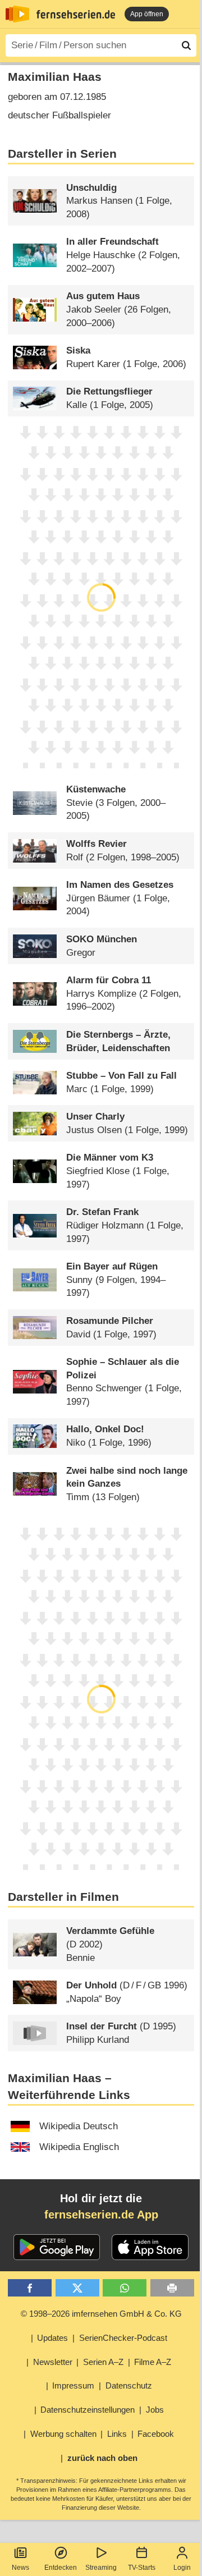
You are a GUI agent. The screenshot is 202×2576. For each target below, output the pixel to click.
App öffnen (147, 14)
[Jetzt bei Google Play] (57, 2247)
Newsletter (53, 2362)
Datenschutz (129, 2385)
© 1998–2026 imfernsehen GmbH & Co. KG (101, 2314)
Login (182, 2568)
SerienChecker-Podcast (123, 2338)
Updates (52, 2338)
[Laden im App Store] (150, 2247)
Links (117, 2434)
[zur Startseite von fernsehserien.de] (17, 14)
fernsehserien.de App (101, 2215)
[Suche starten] (186, 45)
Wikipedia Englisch (79, 2147)
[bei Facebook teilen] (30, 2288)
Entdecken (61, 2568)
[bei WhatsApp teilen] (125, 2288)
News (20, 2568)
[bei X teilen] (77, 2288)
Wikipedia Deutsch (79, 2126)
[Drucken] (172, 2288)
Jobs (155, 2410)
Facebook (156, 2434)
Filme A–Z (153, 2362)
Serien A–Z (103, 2362)
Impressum (73, 2385)
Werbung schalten (63, 2434)
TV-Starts (142, 2568)
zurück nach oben (102, 2458)
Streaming (101, 2568)
